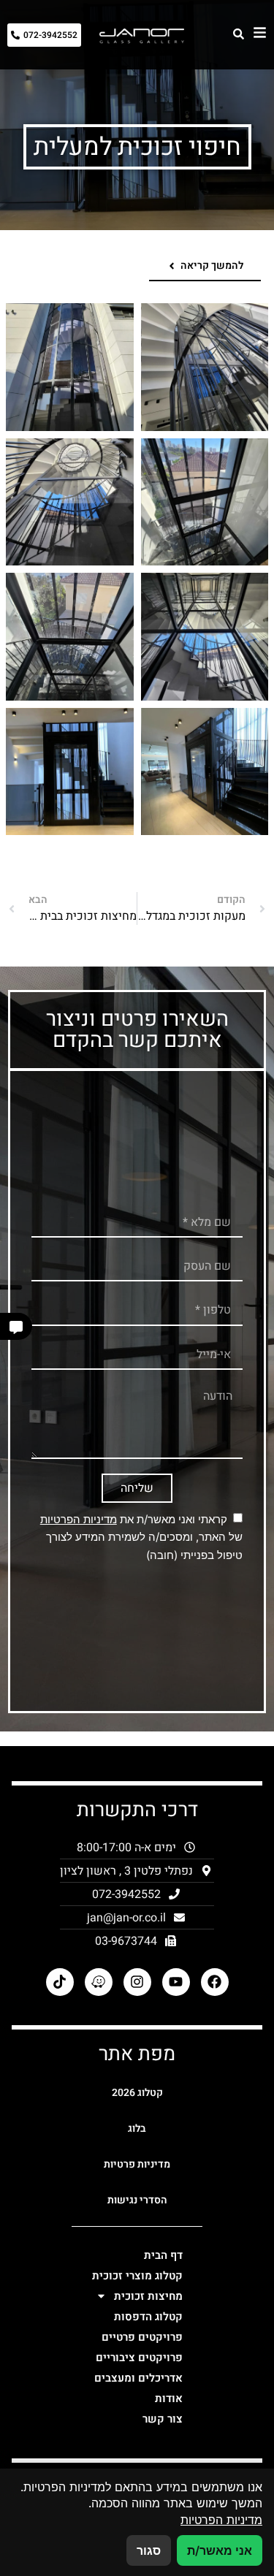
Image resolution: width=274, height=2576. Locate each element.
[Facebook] (215, 1982)
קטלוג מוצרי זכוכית (137, 2276)
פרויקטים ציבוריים (139, 2358)
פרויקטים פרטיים (142, 2337)
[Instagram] (137, 1982)
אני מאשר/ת (220, 2550)
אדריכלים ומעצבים (138, 2378)
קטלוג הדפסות (148, 2317)
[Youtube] (176, 1982)
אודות (169, 2398)
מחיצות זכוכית (148, 2296)
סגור (149, 2550)
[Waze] (99, 1982)
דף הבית (163, 2255)
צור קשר (163, 2419)
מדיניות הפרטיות (79, 1519)
